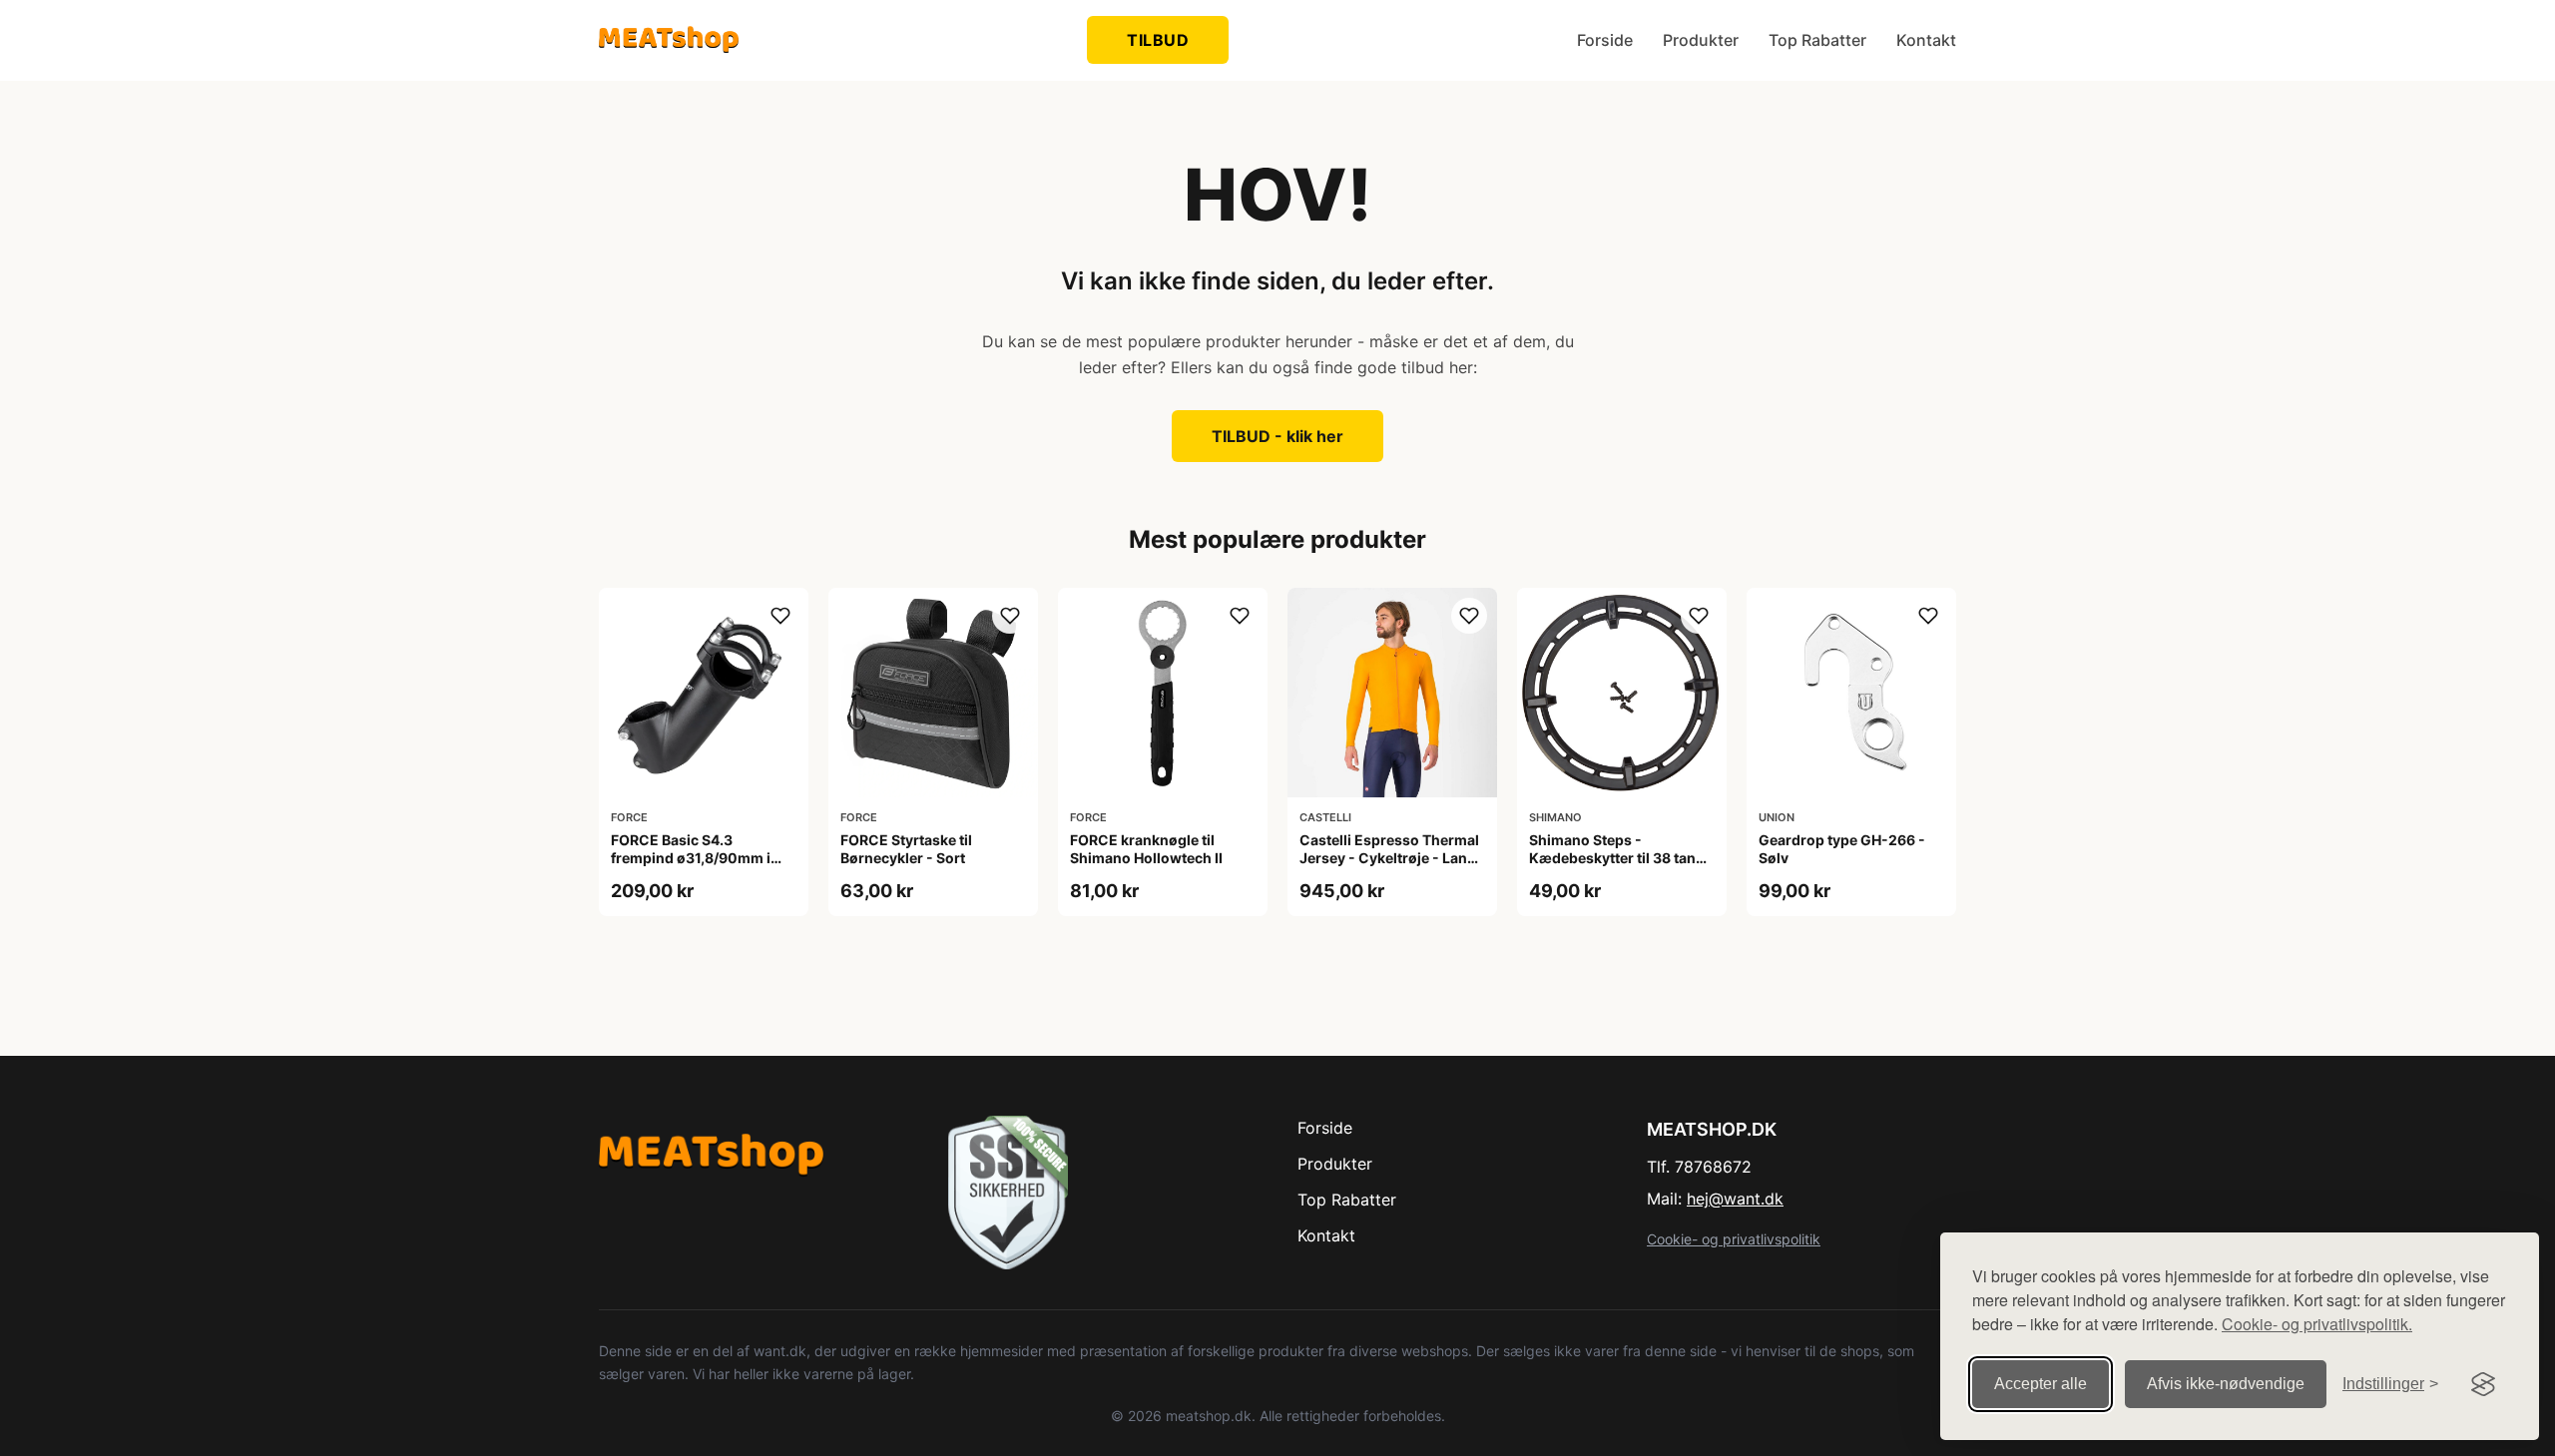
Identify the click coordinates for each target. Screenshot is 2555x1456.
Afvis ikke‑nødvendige (2226, 1384)
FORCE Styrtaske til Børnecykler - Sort (906, 849)
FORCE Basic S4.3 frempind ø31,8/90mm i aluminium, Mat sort (691, 858)
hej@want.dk (1735, 1199)
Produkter (1701, 40)
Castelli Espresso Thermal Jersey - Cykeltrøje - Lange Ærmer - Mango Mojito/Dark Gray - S (1392, 867)
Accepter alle (2041, 1384)
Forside (1605, 40)
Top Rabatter (1817, 40)
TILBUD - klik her (1277, 436)
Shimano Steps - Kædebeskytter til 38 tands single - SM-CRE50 (1621, 858)
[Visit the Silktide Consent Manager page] (2483, 1384)
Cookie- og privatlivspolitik (1734, 1239)
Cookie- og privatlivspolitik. (2317, 1324)
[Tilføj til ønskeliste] (780, 616)
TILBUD (1158, 40)
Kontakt (1926, 40)
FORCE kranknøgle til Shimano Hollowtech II (1146, 849)
